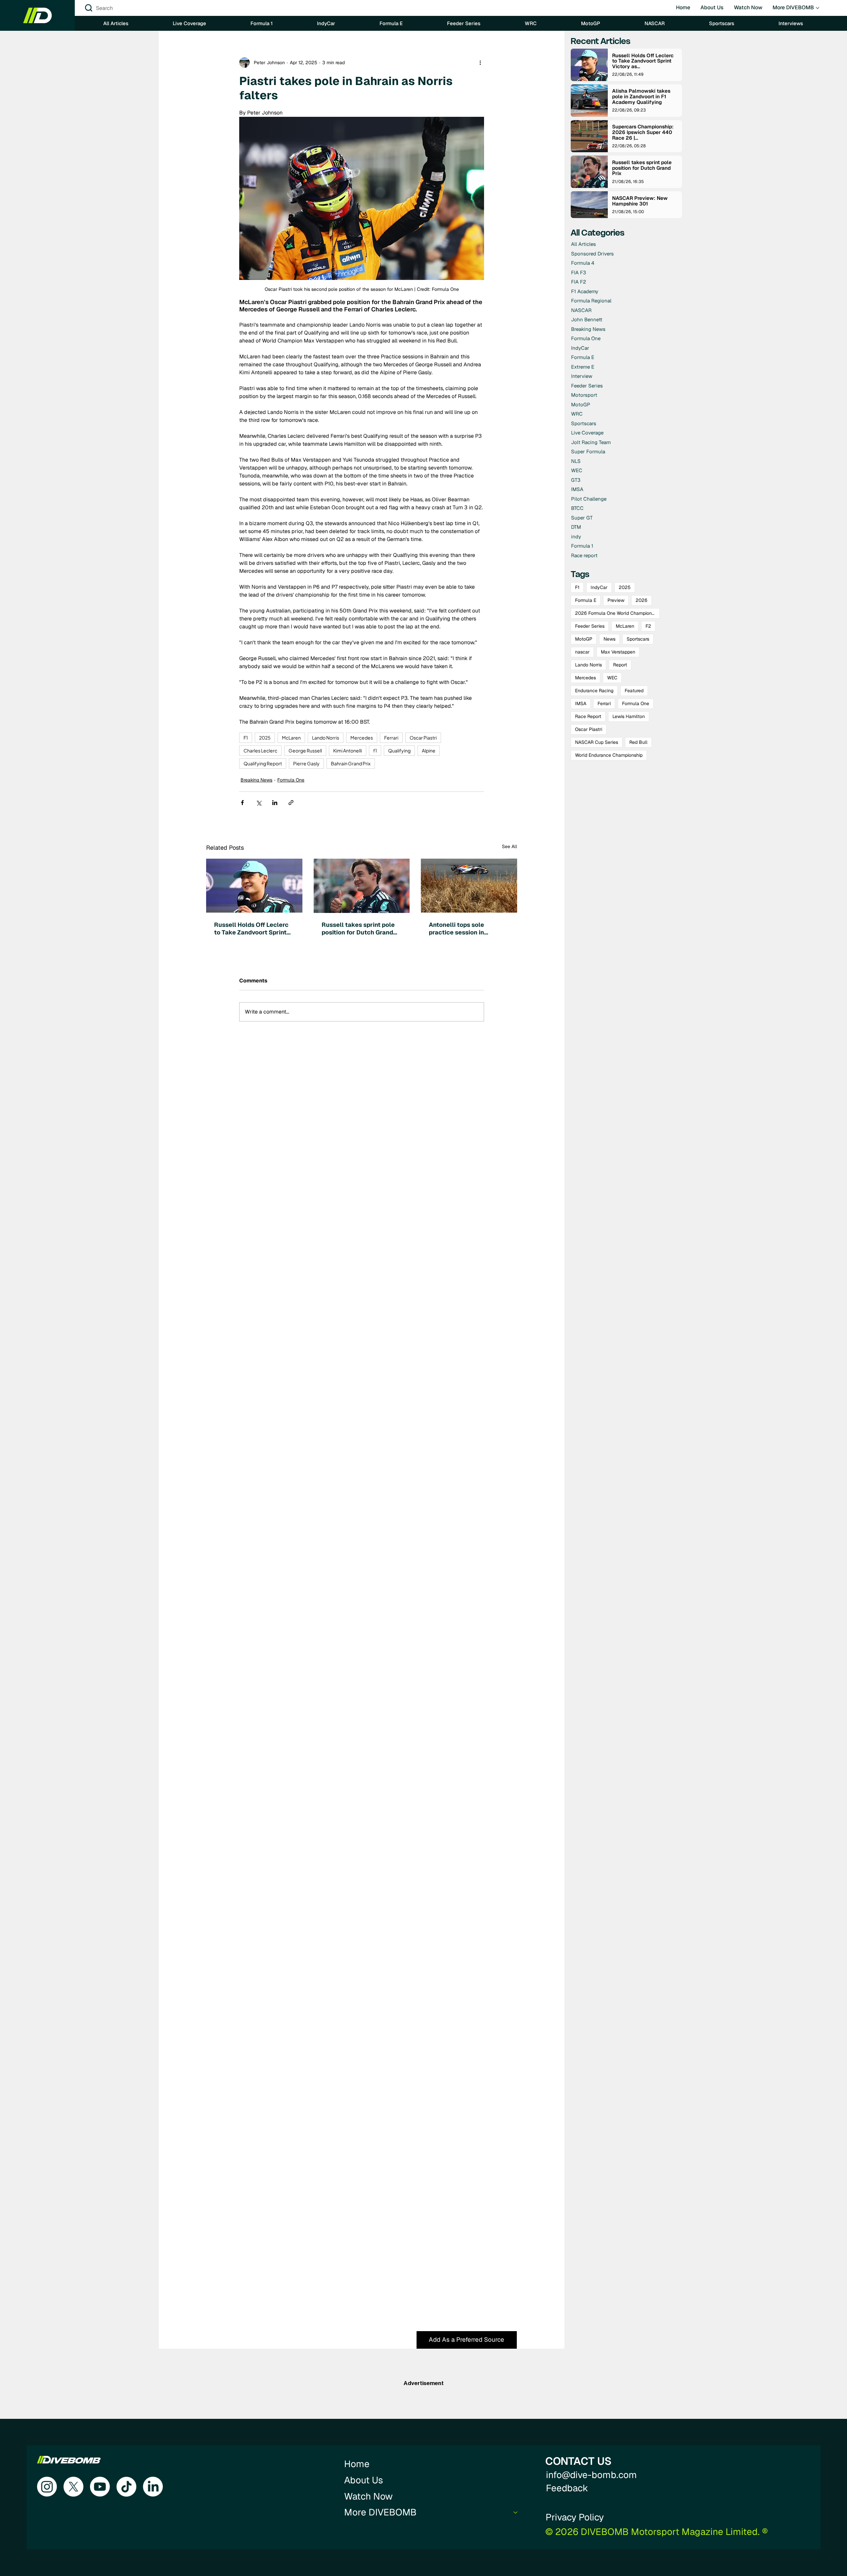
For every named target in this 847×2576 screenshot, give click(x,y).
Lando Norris (326, 738)
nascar (582, 652)
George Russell (305, 750)
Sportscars (638, 639)
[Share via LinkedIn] (275, 803)
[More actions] (480, 63)
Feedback (567, 2488)
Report (620, 665)
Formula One (291, 780)
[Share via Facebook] (242, 803)
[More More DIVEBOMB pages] (818, 8)
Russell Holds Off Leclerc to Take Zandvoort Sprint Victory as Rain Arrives (251, 928)
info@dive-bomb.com (591, 2475)
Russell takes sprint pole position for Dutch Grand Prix (358, 928)
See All (510, 846)
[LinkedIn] (153, 2487)
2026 (642, 600)
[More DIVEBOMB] (516, 2512)
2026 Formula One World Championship (617, 613)
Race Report (588, 716)
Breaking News (256, 780)
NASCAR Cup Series (597, 742)
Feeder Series (590, 626)
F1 (246, 738)
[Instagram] (47, 2487)
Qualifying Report (263, 763)
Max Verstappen (618, 652)
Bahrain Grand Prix (351, 763)
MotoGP (584, 639)
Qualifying (399, 750)
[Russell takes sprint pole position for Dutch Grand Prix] (362, 886)
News (609, 639)
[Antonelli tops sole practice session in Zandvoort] (469, 886)
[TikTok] (126, 2487)
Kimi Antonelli (348, 750)
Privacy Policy (575, 2517)
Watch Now (368, 2496)
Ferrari (391, 738)
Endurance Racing (594, 691)
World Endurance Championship (609, 755)
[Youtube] (100, 2487)
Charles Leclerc (260, 750)
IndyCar (599, 587)
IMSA (581, 703)
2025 (265, 738)
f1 (375, 750)
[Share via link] (291, 803)
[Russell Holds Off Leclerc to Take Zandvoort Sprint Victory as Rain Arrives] (254, 886)
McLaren (291, 738)
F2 (648, 626)
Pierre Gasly (306, 763)
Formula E (586, 600)
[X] (73, 2487)
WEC (612, 678)
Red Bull (638, 742)
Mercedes (362, 738)
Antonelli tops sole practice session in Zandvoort (456, 928)
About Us (364, 2480)
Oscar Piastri (423, 738)
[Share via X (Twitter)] (259, 803)
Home (357, 2464)
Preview (616, 600)
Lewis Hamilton (629, 716)
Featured (634, 691)
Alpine (429, 750)
